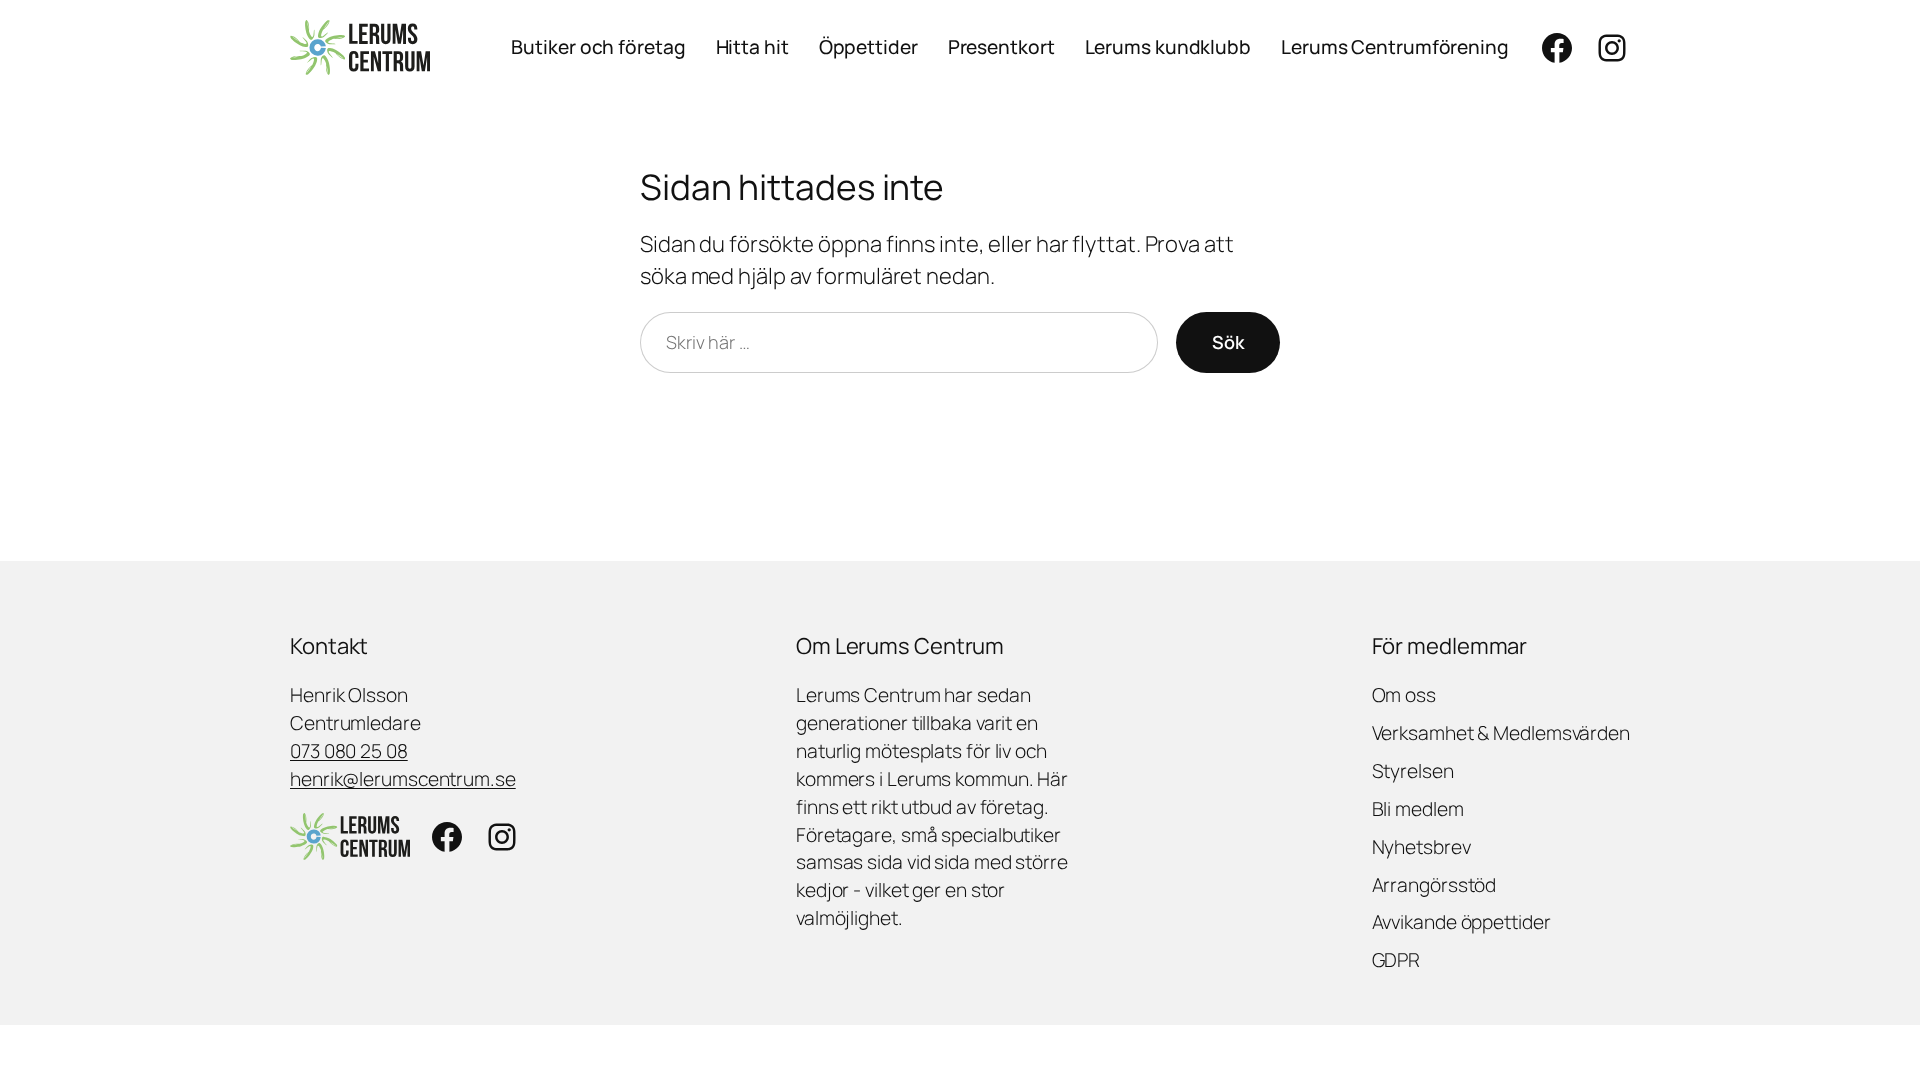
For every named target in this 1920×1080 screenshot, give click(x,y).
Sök (1228, 342)
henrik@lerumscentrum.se (403, 779)
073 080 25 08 (349, 751)
